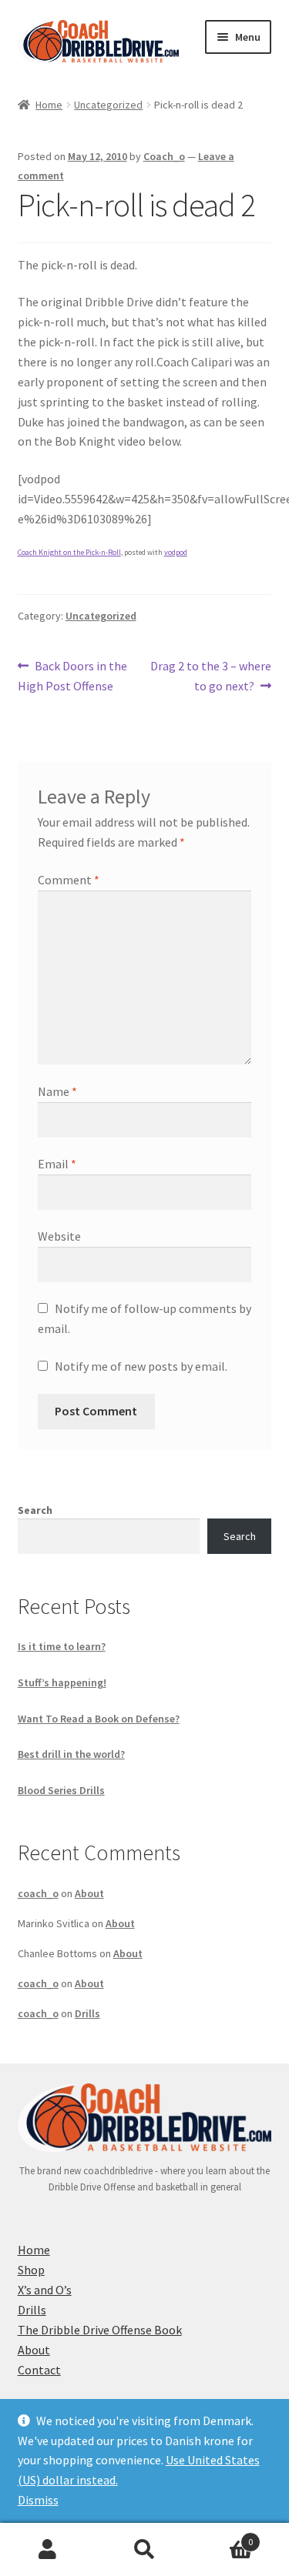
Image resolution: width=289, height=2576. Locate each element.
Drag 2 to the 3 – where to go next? (210, 675)
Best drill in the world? (71, 1754)
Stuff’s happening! (62, 1682)
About (89, 1893)
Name (57, 1091)
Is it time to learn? (62, 1646)
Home (49, 105)
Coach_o (164, 156)
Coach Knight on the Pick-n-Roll (69, 552)
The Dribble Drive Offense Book (100, 2330)
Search (35, 1510)
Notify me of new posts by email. (141, 1366)
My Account (48, 2550)
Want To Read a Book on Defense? (99, 1719)
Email (57, 1164)
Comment (69, 880)
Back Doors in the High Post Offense (73, 675)
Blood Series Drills (61, 1790)
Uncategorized (108, 105)
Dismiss (38, 2500)
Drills (87, 2013)
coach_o (38, 1893)
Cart (223, 2536)
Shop (31, 2270)
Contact (39, 2370)
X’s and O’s (45, 2290)
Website (59, 1236)
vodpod (176, 552)
